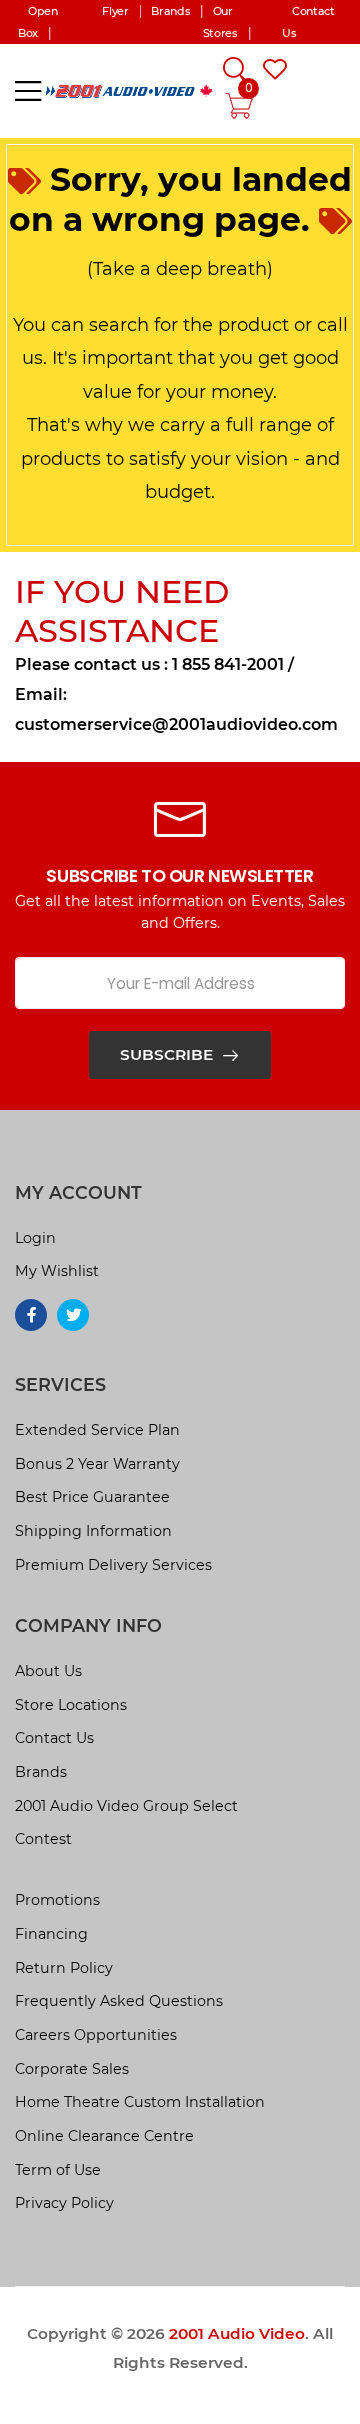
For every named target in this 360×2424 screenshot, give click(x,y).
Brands (41, 1772)
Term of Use (58, 2170)
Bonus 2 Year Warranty (97, 1464)
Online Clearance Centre (104, 2136)
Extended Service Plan (97, 1430)
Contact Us (54, 1738)
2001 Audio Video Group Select (126, 1806)
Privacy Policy (64, 2203)
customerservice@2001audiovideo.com (176, 724)
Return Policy (64, 1968)
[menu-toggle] (28, 91)
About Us (48, 1671)
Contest (43, 1839)
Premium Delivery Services (113, 1565)
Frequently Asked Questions (119, 2001)
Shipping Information (93, 1531)
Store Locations (71, 1705)
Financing (51, 1934)
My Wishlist (57, 1271)
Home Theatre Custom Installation (140, 2102)
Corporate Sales (72, 2069)
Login (35, 1238)
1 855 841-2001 (228, 664)
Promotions (57, 1900)
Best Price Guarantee (92, 1497)
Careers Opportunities (96, 2035)
